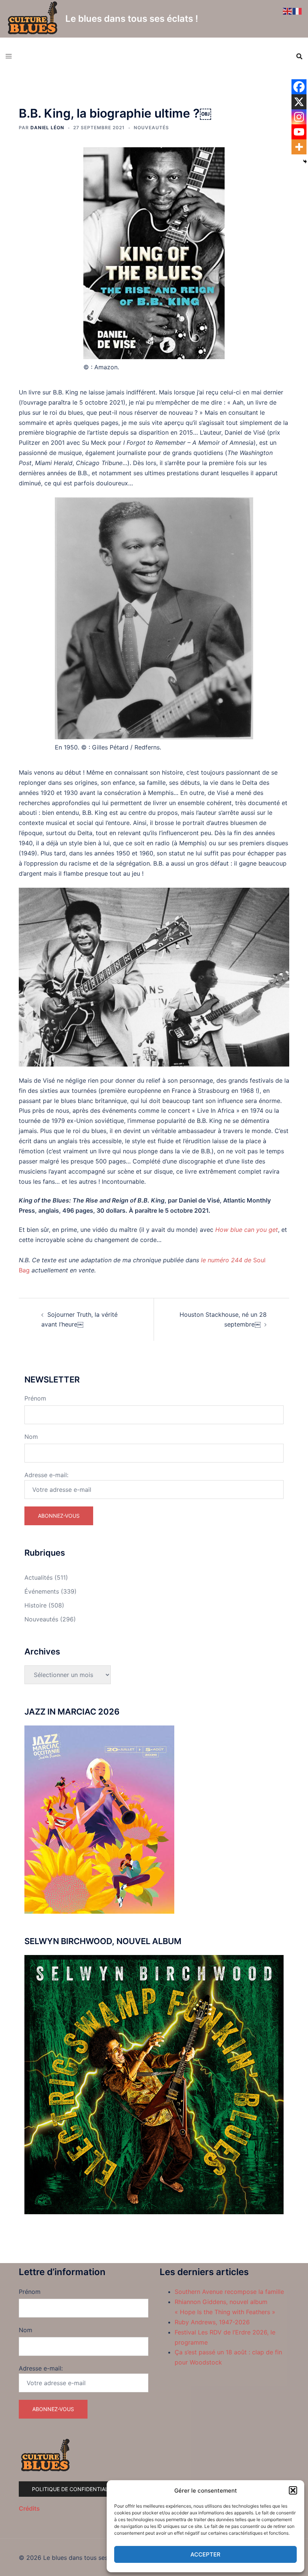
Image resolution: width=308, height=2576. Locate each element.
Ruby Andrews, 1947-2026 (212, 2322)
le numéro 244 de (227, 1260)
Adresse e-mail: (46, 1475)
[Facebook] (299, 87)
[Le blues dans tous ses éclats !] (33, 19)
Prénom (35, 1398)
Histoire (35, 1605)
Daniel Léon (47, 128)
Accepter (205, 2554)
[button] (293, 2490)
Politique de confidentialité (74, 2489)
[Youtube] (299, 132)
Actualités (38, 1577)
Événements (42, 1591)
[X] (299, 102)
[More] (299, 147)
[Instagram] (299, 117)
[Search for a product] (299, 56)
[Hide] (305, 162)
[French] (297, 11)
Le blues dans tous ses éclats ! (132, 19)
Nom (31, 1437)
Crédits (29, 2508)
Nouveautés (151, 128)
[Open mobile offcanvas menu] (9, 56)
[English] (288, 11)
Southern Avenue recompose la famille (229, 2292)
